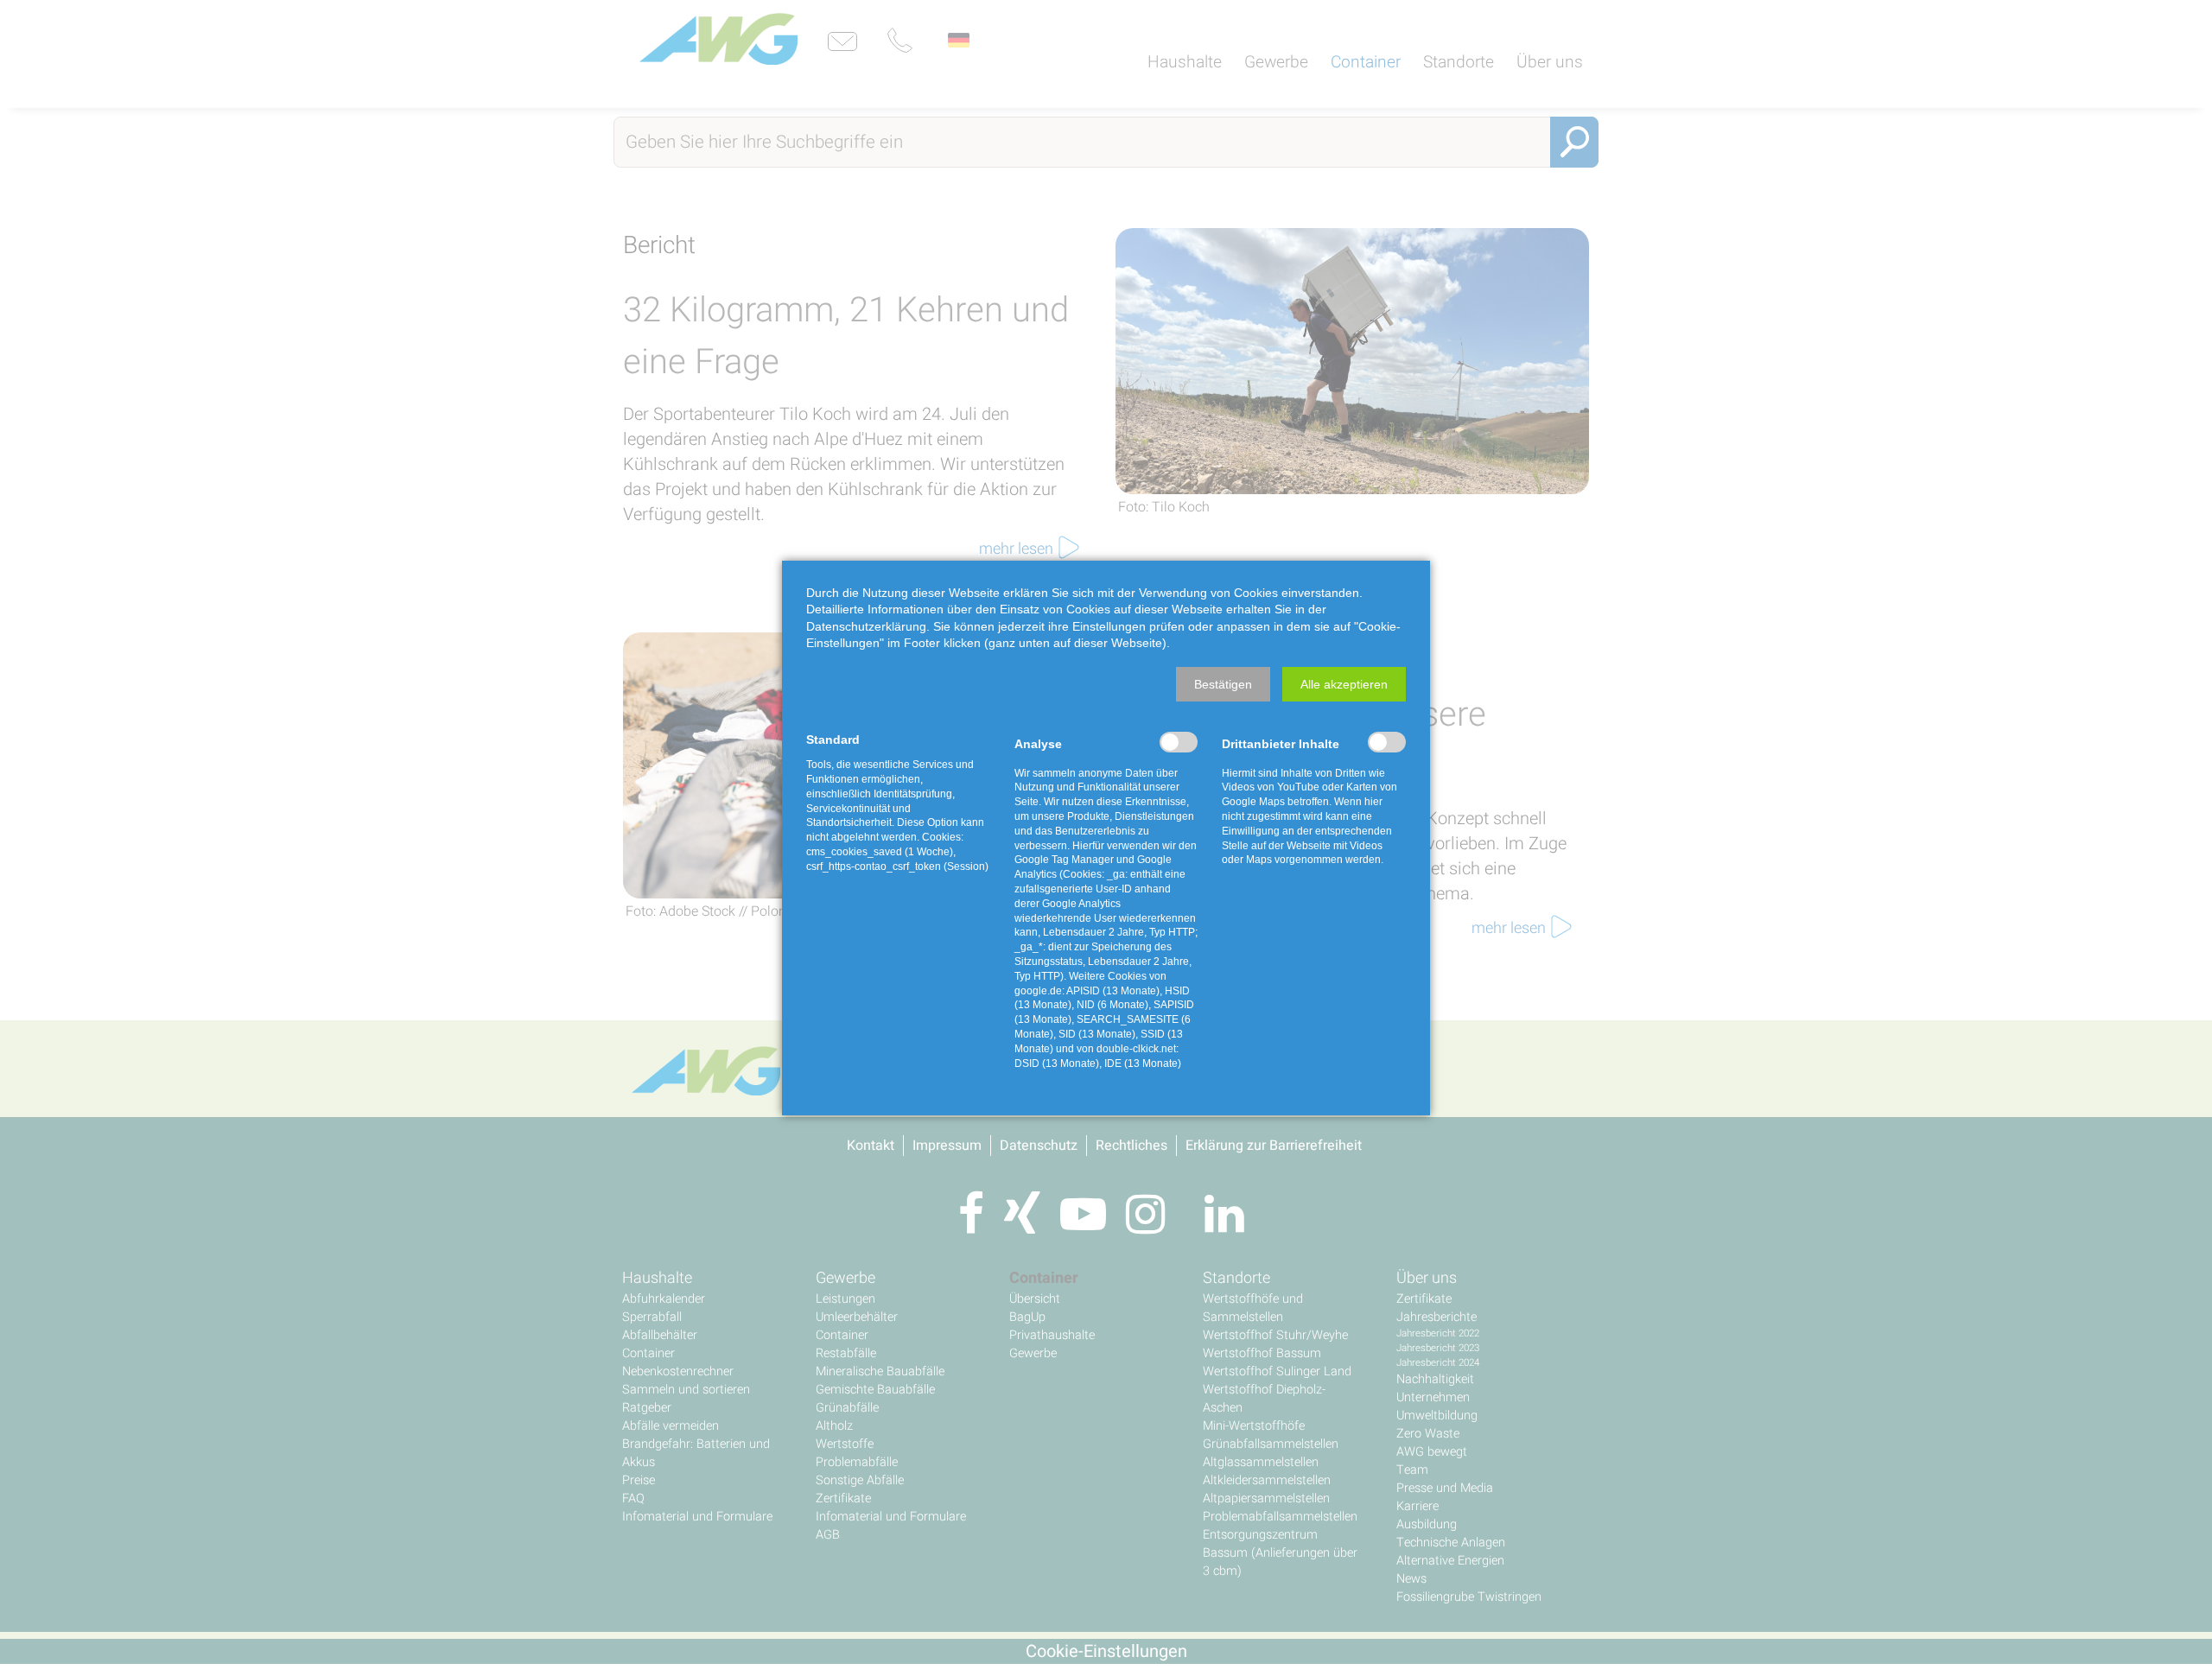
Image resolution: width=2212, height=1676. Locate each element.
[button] (1223, 684)
